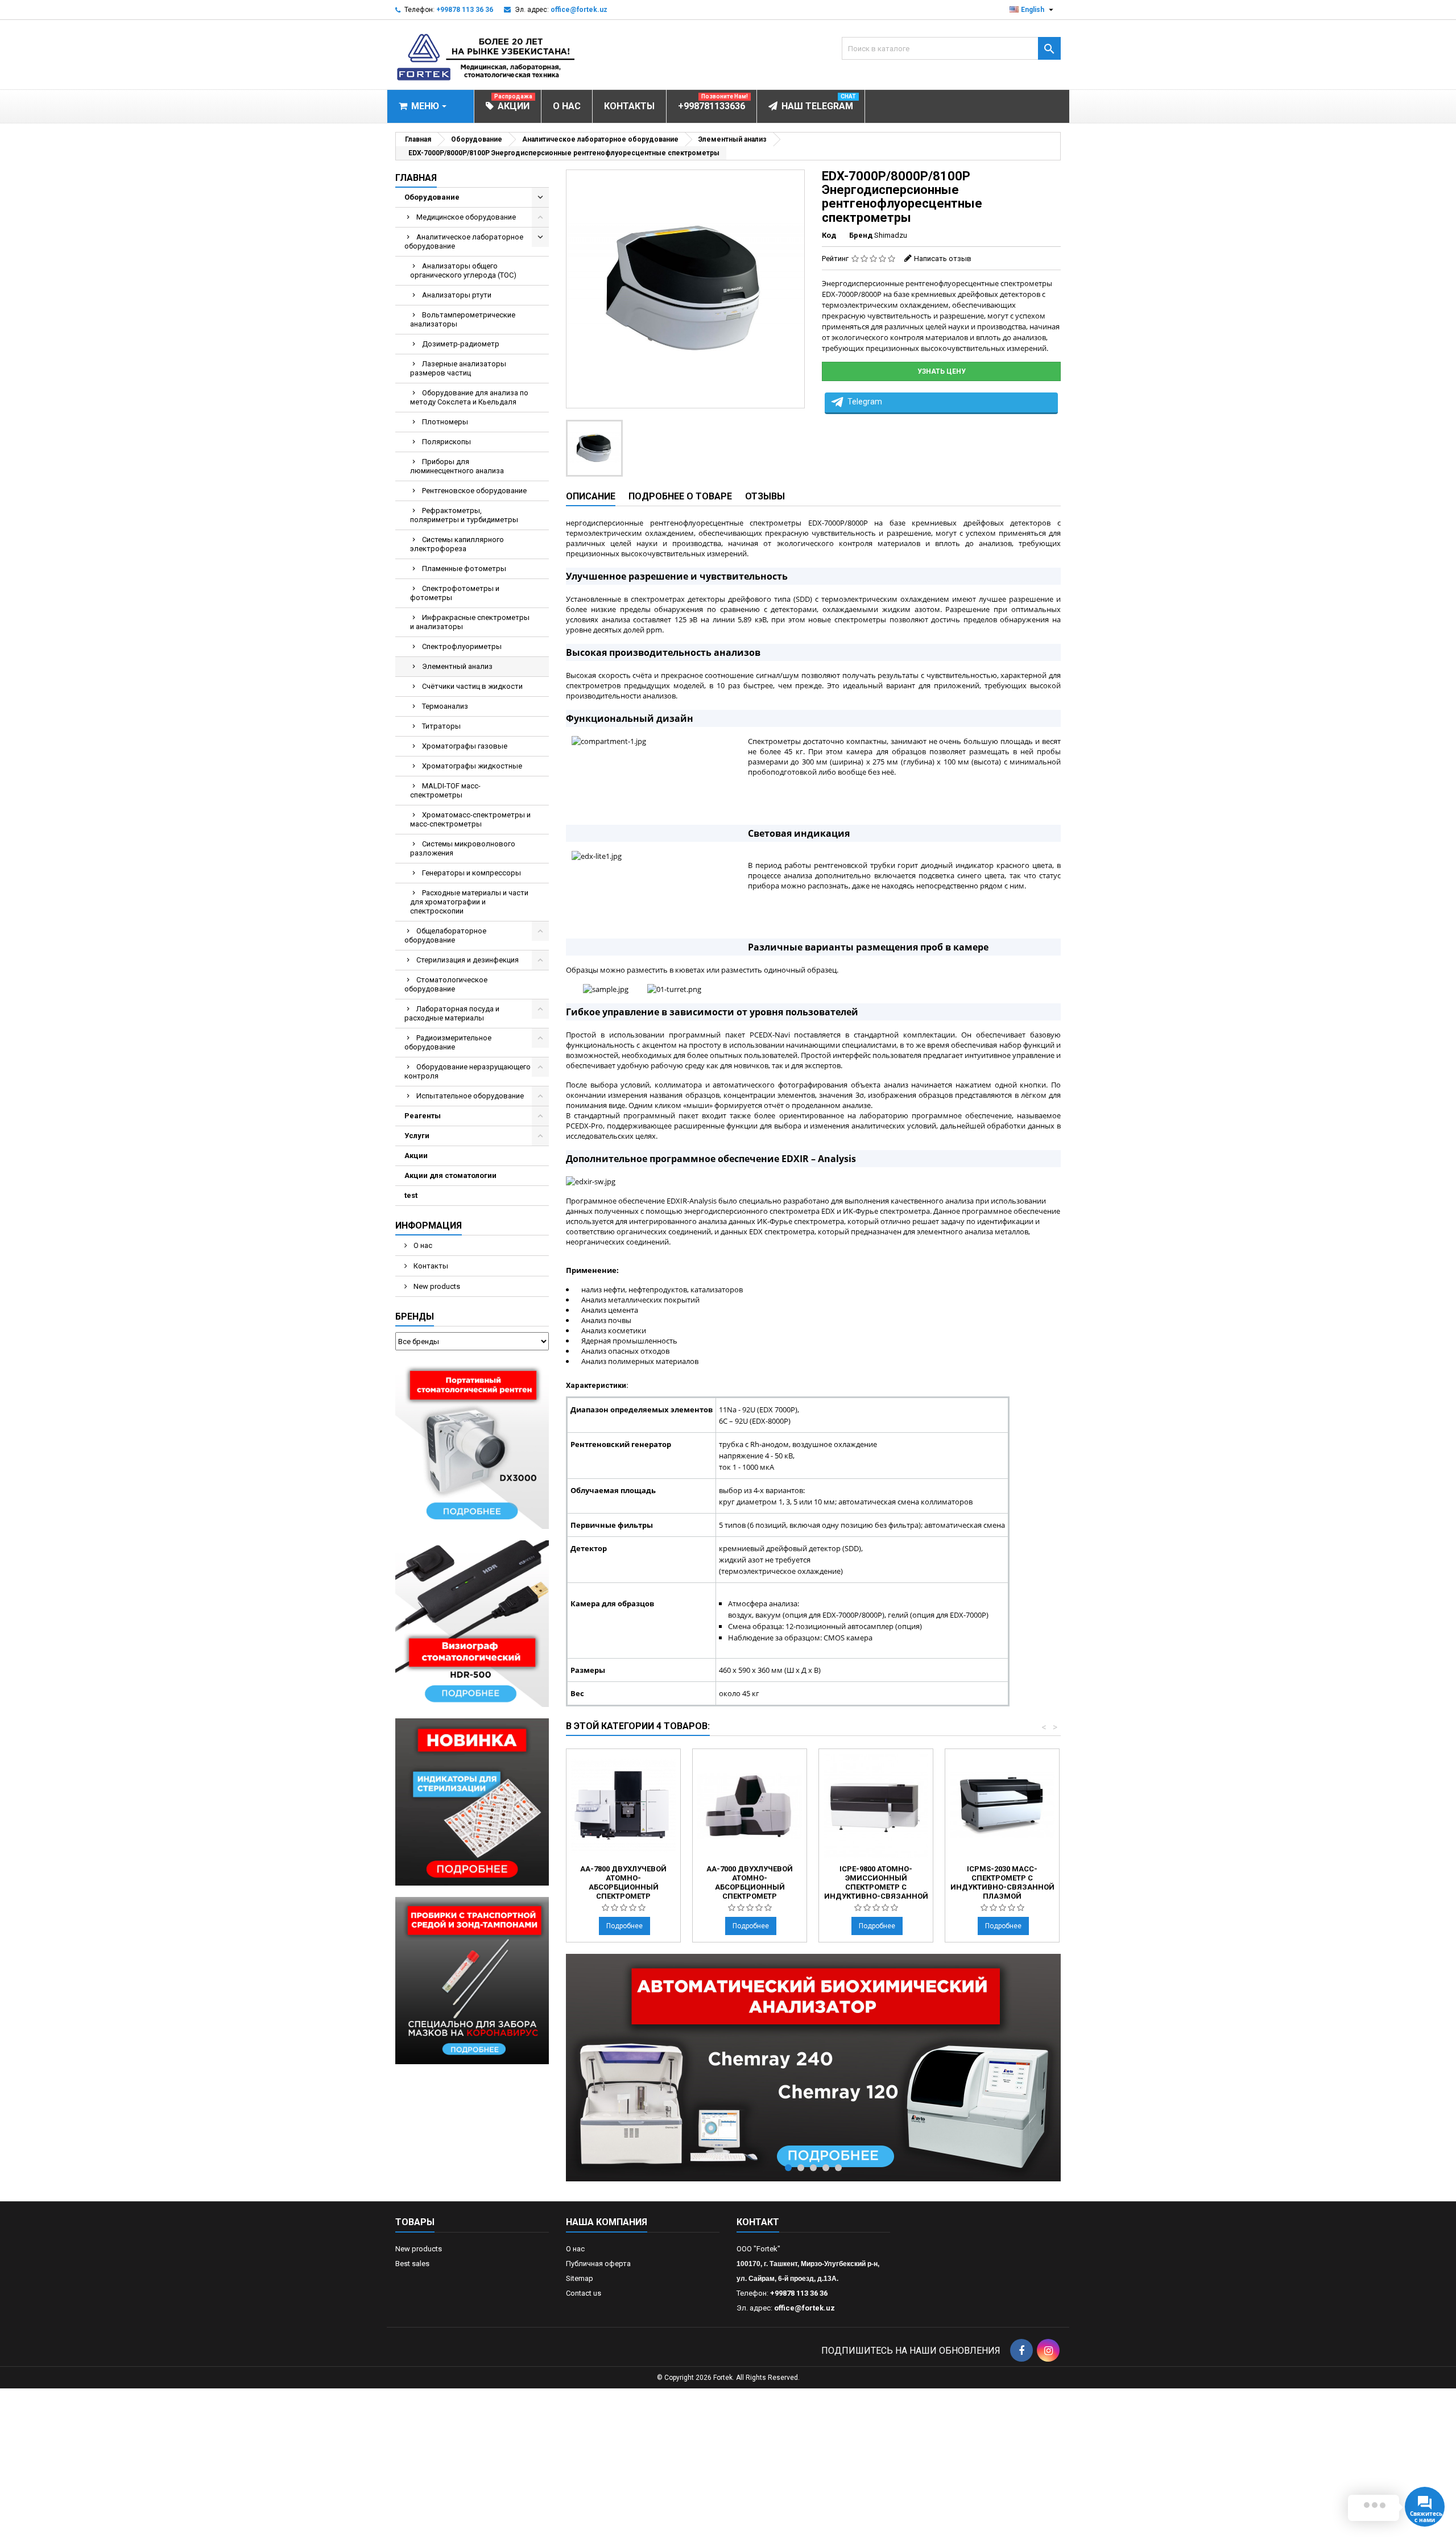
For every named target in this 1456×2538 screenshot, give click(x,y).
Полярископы (446, 442)
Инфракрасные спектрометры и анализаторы (470, 622)
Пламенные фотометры (464, 569)
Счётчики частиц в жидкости (472, 686)
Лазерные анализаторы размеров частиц (458, 368)
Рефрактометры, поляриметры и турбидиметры (464, 515)
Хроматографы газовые (465, 746)
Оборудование (432, 197)
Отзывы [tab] (765, 496)
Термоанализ (445, 706)
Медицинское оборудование (466, 217)
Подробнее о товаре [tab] (680, 496)
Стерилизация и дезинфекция (468, 960)
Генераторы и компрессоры (471, 873)
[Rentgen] (472, 1444)
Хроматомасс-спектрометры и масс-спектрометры (470, 819)
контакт (758, 2222)
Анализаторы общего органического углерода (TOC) (463, 270)
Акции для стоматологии (450, 1175)
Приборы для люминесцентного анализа (457, 466)
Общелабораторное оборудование (445, 935)
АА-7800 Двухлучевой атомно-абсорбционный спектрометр (623, 1882)
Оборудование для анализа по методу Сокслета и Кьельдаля (469, 397)
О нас (422, 1245)
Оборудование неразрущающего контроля (468, 1071)
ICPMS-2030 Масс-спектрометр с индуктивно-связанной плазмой (1002, 1882)
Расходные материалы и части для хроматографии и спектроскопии (469, 902)
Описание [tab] (591, 496)
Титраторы (441, 726)
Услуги (417, 1136)
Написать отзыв (943, 259)
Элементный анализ (457, 666)
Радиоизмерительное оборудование (448, 1042)
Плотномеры (445, 422)
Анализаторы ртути (457, 295)
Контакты (430, 1266)
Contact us (584, 2293)
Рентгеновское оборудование (474, 491)
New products (436, 1286)
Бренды (415, 1316)
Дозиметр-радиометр (461, 344)
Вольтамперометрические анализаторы (463, 319)
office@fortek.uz (579, 10)
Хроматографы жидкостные (472, 766)
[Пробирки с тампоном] (472, 1980)
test (411, 1195)
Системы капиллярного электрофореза (457, 544)
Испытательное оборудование (470, 1096)
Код (829, 235)
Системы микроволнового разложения (463, 848)
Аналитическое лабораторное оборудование (464, 241)
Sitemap (580, 2278)
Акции (416, 1156)
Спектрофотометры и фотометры (455, 593)
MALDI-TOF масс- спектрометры (445, 790)
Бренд (861, 235)
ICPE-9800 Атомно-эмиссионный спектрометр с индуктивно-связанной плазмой (876, 1887)
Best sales (412, 2264)
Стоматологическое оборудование (446, 984)
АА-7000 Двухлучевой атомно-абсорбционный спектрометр (750, 1882)
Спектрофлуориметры (462, 646)
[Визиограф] (472, 1623)
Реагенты (423, 1116)
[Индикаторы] (472, 1802)
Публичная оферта (598, 2264)
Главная (416, 178)
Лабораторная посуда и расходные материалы (452, 1013)
